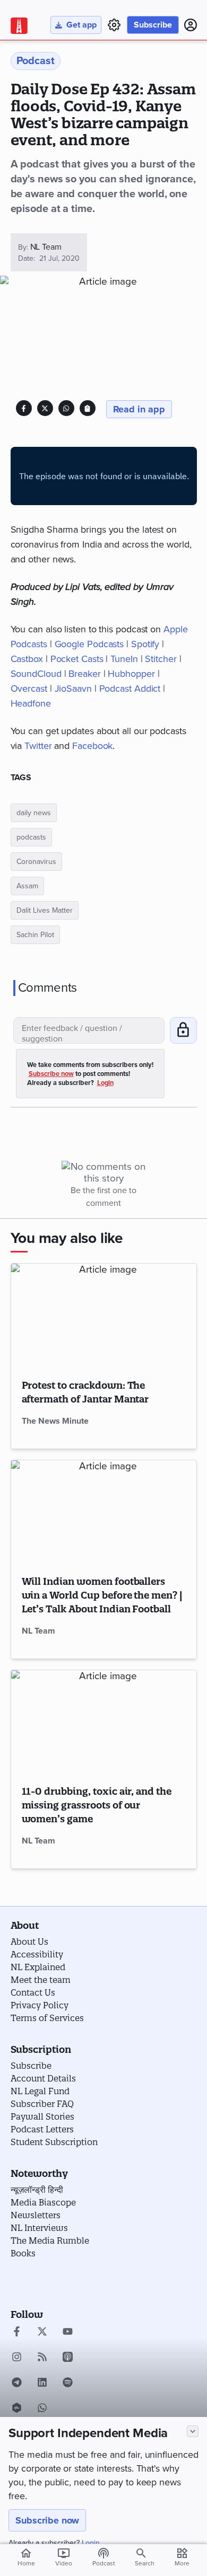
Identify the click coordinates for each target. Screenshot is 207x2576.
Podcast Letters (42, 2129)
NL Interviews (39, 2228)
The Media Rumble (50, 2240)
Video (64, 2557)
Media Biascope (43, 2202)
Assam (27, 886)
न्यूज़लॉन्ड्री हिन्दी (37, 2190)
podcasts (31, 837)
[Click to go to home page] (19, 26)
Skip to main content (61, 71)
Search (145, 2563)
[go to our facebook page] (17, 2333)
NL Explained (38, 1967)
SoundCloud (36, 674)
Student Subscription (54, 2142)
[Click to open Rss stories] (42, 2358)
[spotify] (68, 2384)
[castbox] (17, 2409)
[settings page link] (114, 25)
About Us (29, 1942)
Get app (81, 25)
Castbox (27, 659)
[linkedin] (42, 2384)
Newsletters (36, 2215)
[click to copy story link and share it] (87, 408)
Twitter (38, 746)
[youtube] (68, 2333)
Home (26, 2557)
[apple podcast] (68, 2358)
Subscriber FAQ (42, 2104)
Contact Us (33, 1992)
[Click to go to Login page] (191, 25)
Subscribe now (47, 2520)
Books (23, 2253)
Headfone (31, 703)
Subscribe (153, 25)
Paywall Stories (42, 2116)
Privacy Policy (40, 2005)
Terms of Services (47, 2018)
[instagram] (17, 2358)
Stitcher (161, 659)
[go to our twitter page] (42, 2333)
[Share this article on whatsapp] (66, 408)
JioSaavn (73, 689)
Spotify (145, 644)
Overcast (29, 689)
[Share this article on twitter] (45, 408)
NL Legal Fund (40, 2091)
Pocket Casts (77, 659)
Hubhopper (131, 674)
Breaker (84, 674)
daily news (34, 813)
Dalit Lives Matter (45, 910)
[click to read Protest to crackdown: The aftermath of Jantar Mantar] (104, 1316)
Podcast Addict (130, 689)
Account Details (43, 2078)
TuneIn (124, 659)
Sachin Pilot (35, 935)
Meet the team (41, 1980)
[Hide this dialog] (193, 2431)
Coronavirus (36, 862)
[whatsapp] (42, 2409)
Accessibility (37, 1954)
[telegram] (17, 2384)
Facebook (92, 746)
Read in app (139, 409)
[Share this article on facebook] (24, 408)
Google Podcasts (89, 644)
